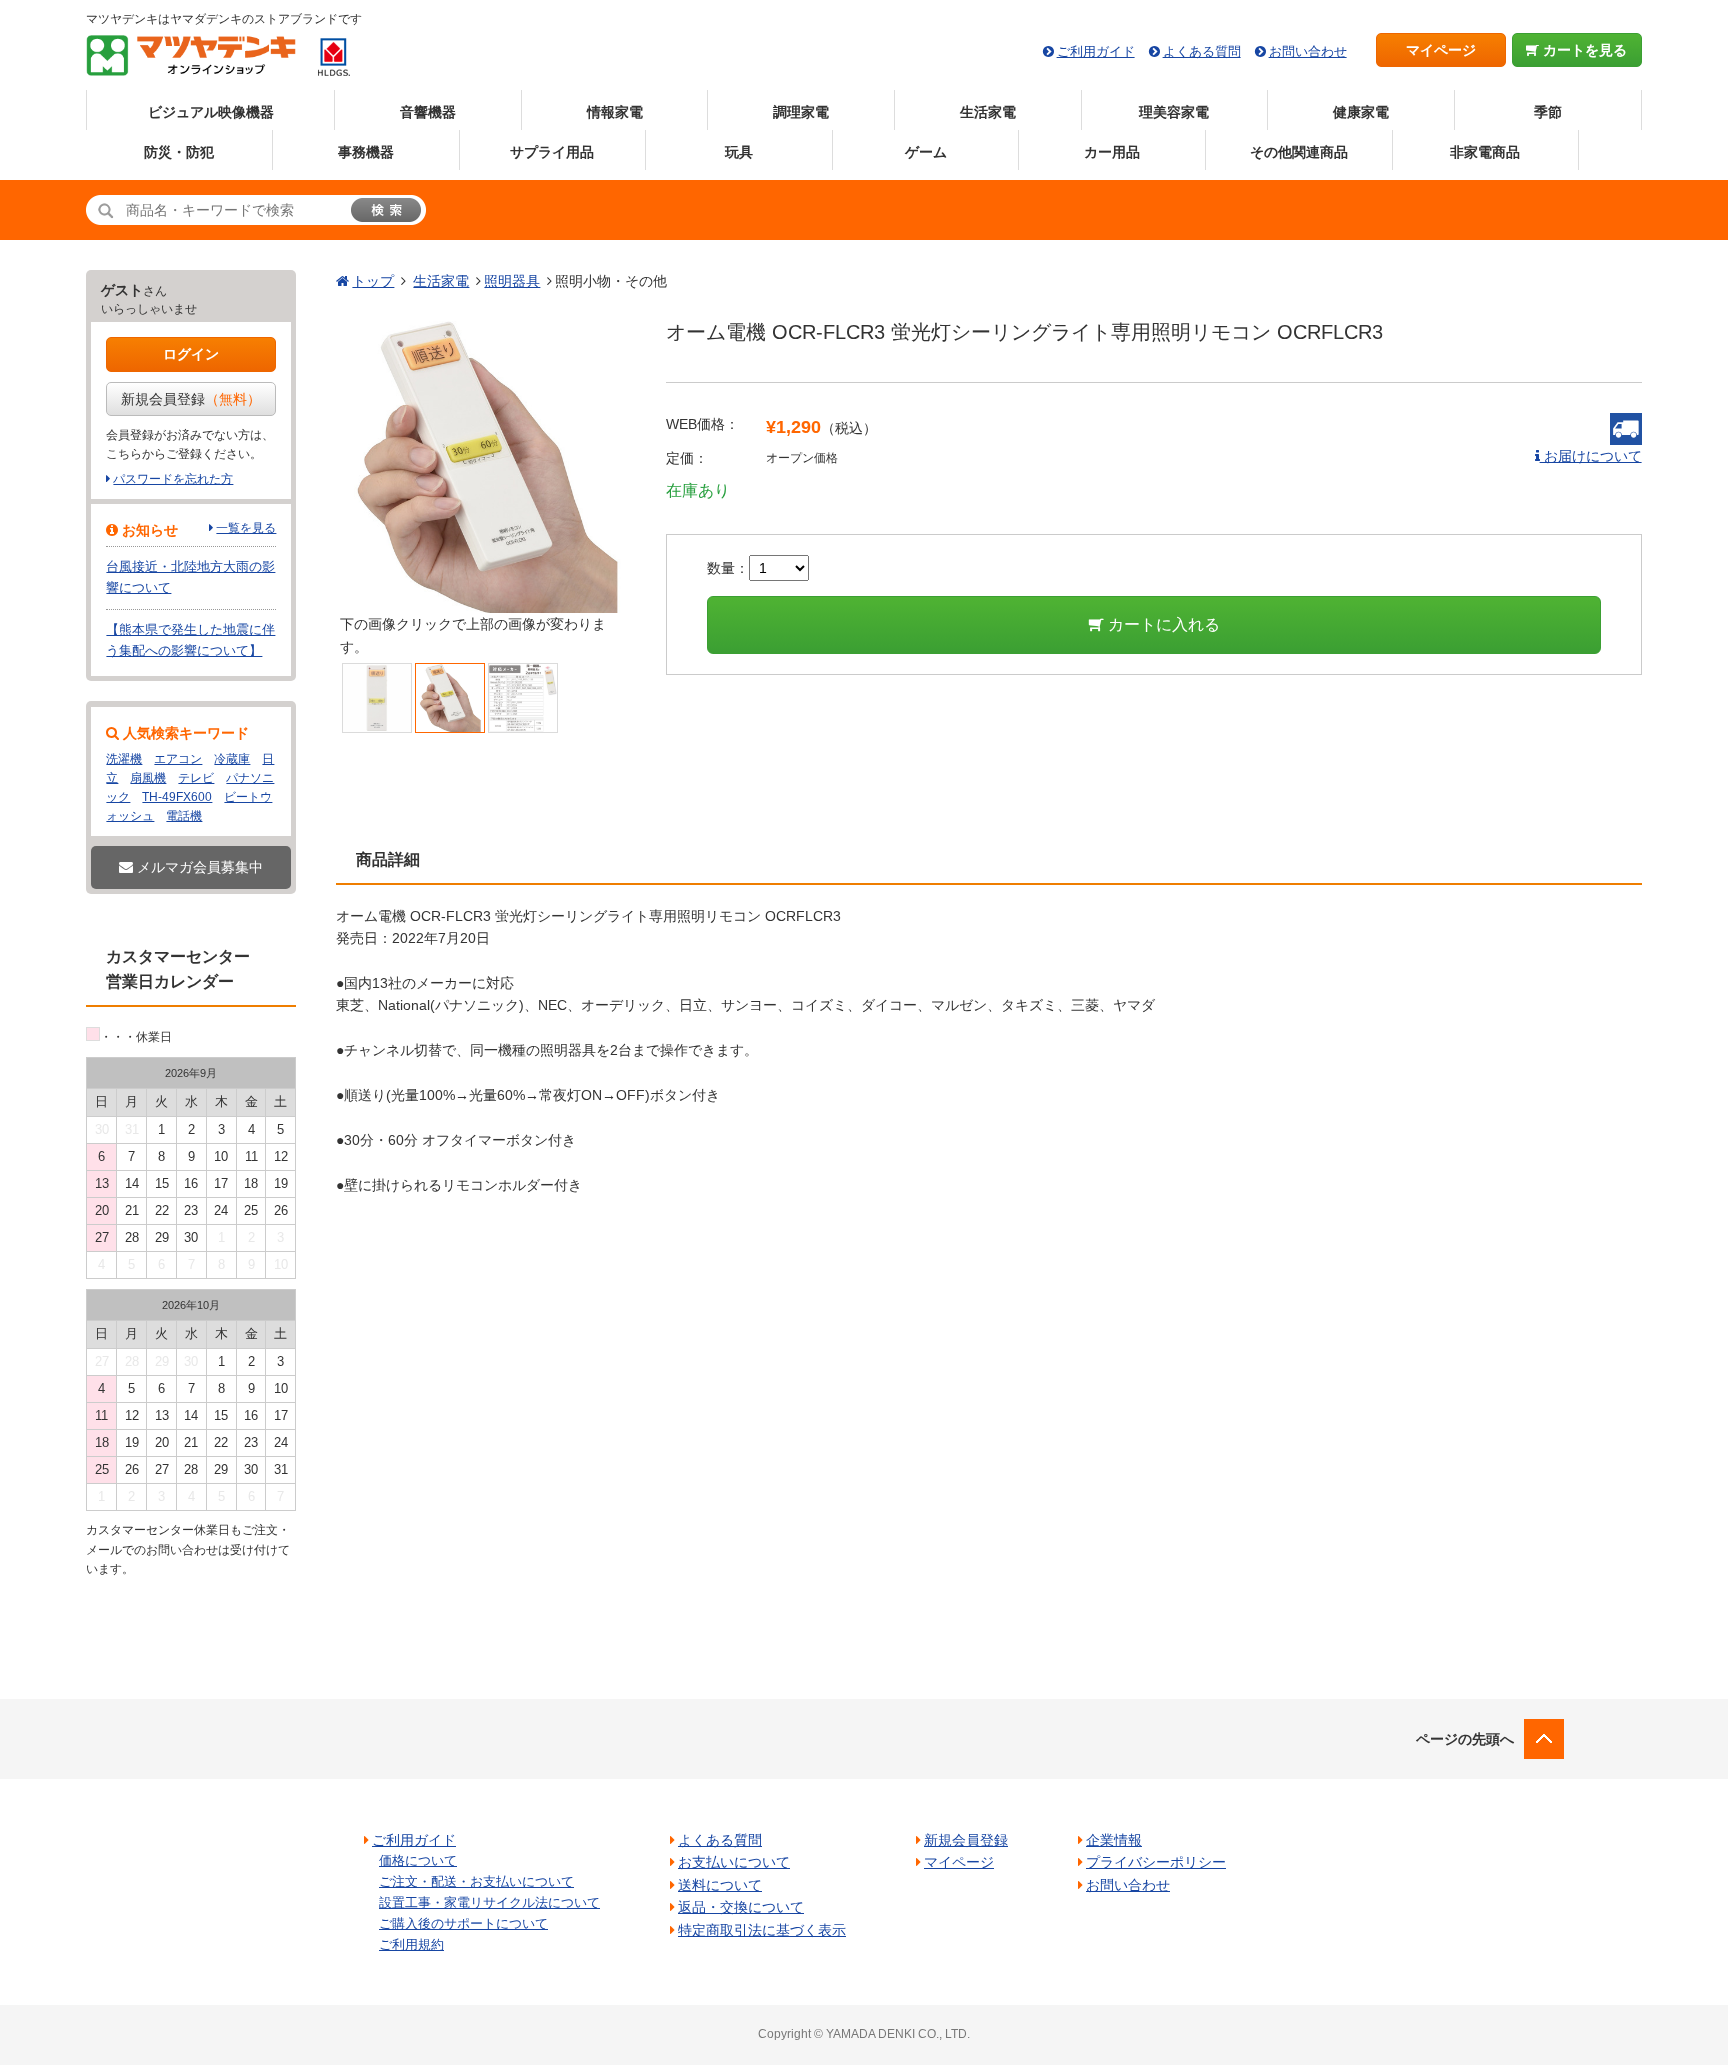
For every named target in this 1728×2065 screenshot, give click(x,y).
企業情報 (1114, 1840)
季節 (1548, 112)
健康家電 (1361, 112)
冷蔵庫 (232, 759)
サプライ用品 (552, 152)
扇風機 (148, 778)
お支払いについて (734, 1862)
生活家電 (988, 112)
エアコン (178, 759)
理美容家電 (1174, 112)
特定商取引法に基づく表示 (762, 1930)
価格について (418, 1860)
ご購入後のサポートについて (463, 1923)
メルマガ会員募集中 (198, 867)
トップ (373, 281)
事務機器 (366, 152)
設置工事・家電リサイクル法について (489, 1902)
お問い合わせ (1308, 51)
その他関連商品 (1299, 152)
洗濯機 (124, 759)
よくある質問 (1202, 51)
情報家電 (615, 112)
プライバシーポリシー (1156, 1862)
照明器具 (512, 281)
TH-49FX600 (177, 797)
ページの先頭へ (1465, 1739)
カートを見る (1583, 50)
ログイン (191, 354)
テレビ (196, 778)
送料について (720, 1885)
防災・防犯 (179, 152)
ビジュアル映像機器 (211, 112)
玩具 (739, 152)
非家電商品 (1485, 152)
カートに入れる (1162, 624)
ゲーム (926, 152)
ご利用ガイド (1096, 51)
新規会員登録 (191, 399)
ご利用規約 (411, 1944)
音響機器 (428, 112)
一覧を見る (246, 528)
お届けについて (1591, 456)
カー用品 (1112, 152)
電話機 (184, 816)
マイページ (1441, 50)
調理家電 (801, 112)
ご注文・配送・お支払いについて (476, 1881)
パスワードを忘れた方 (173, 479)
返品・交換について (741, 1907)
